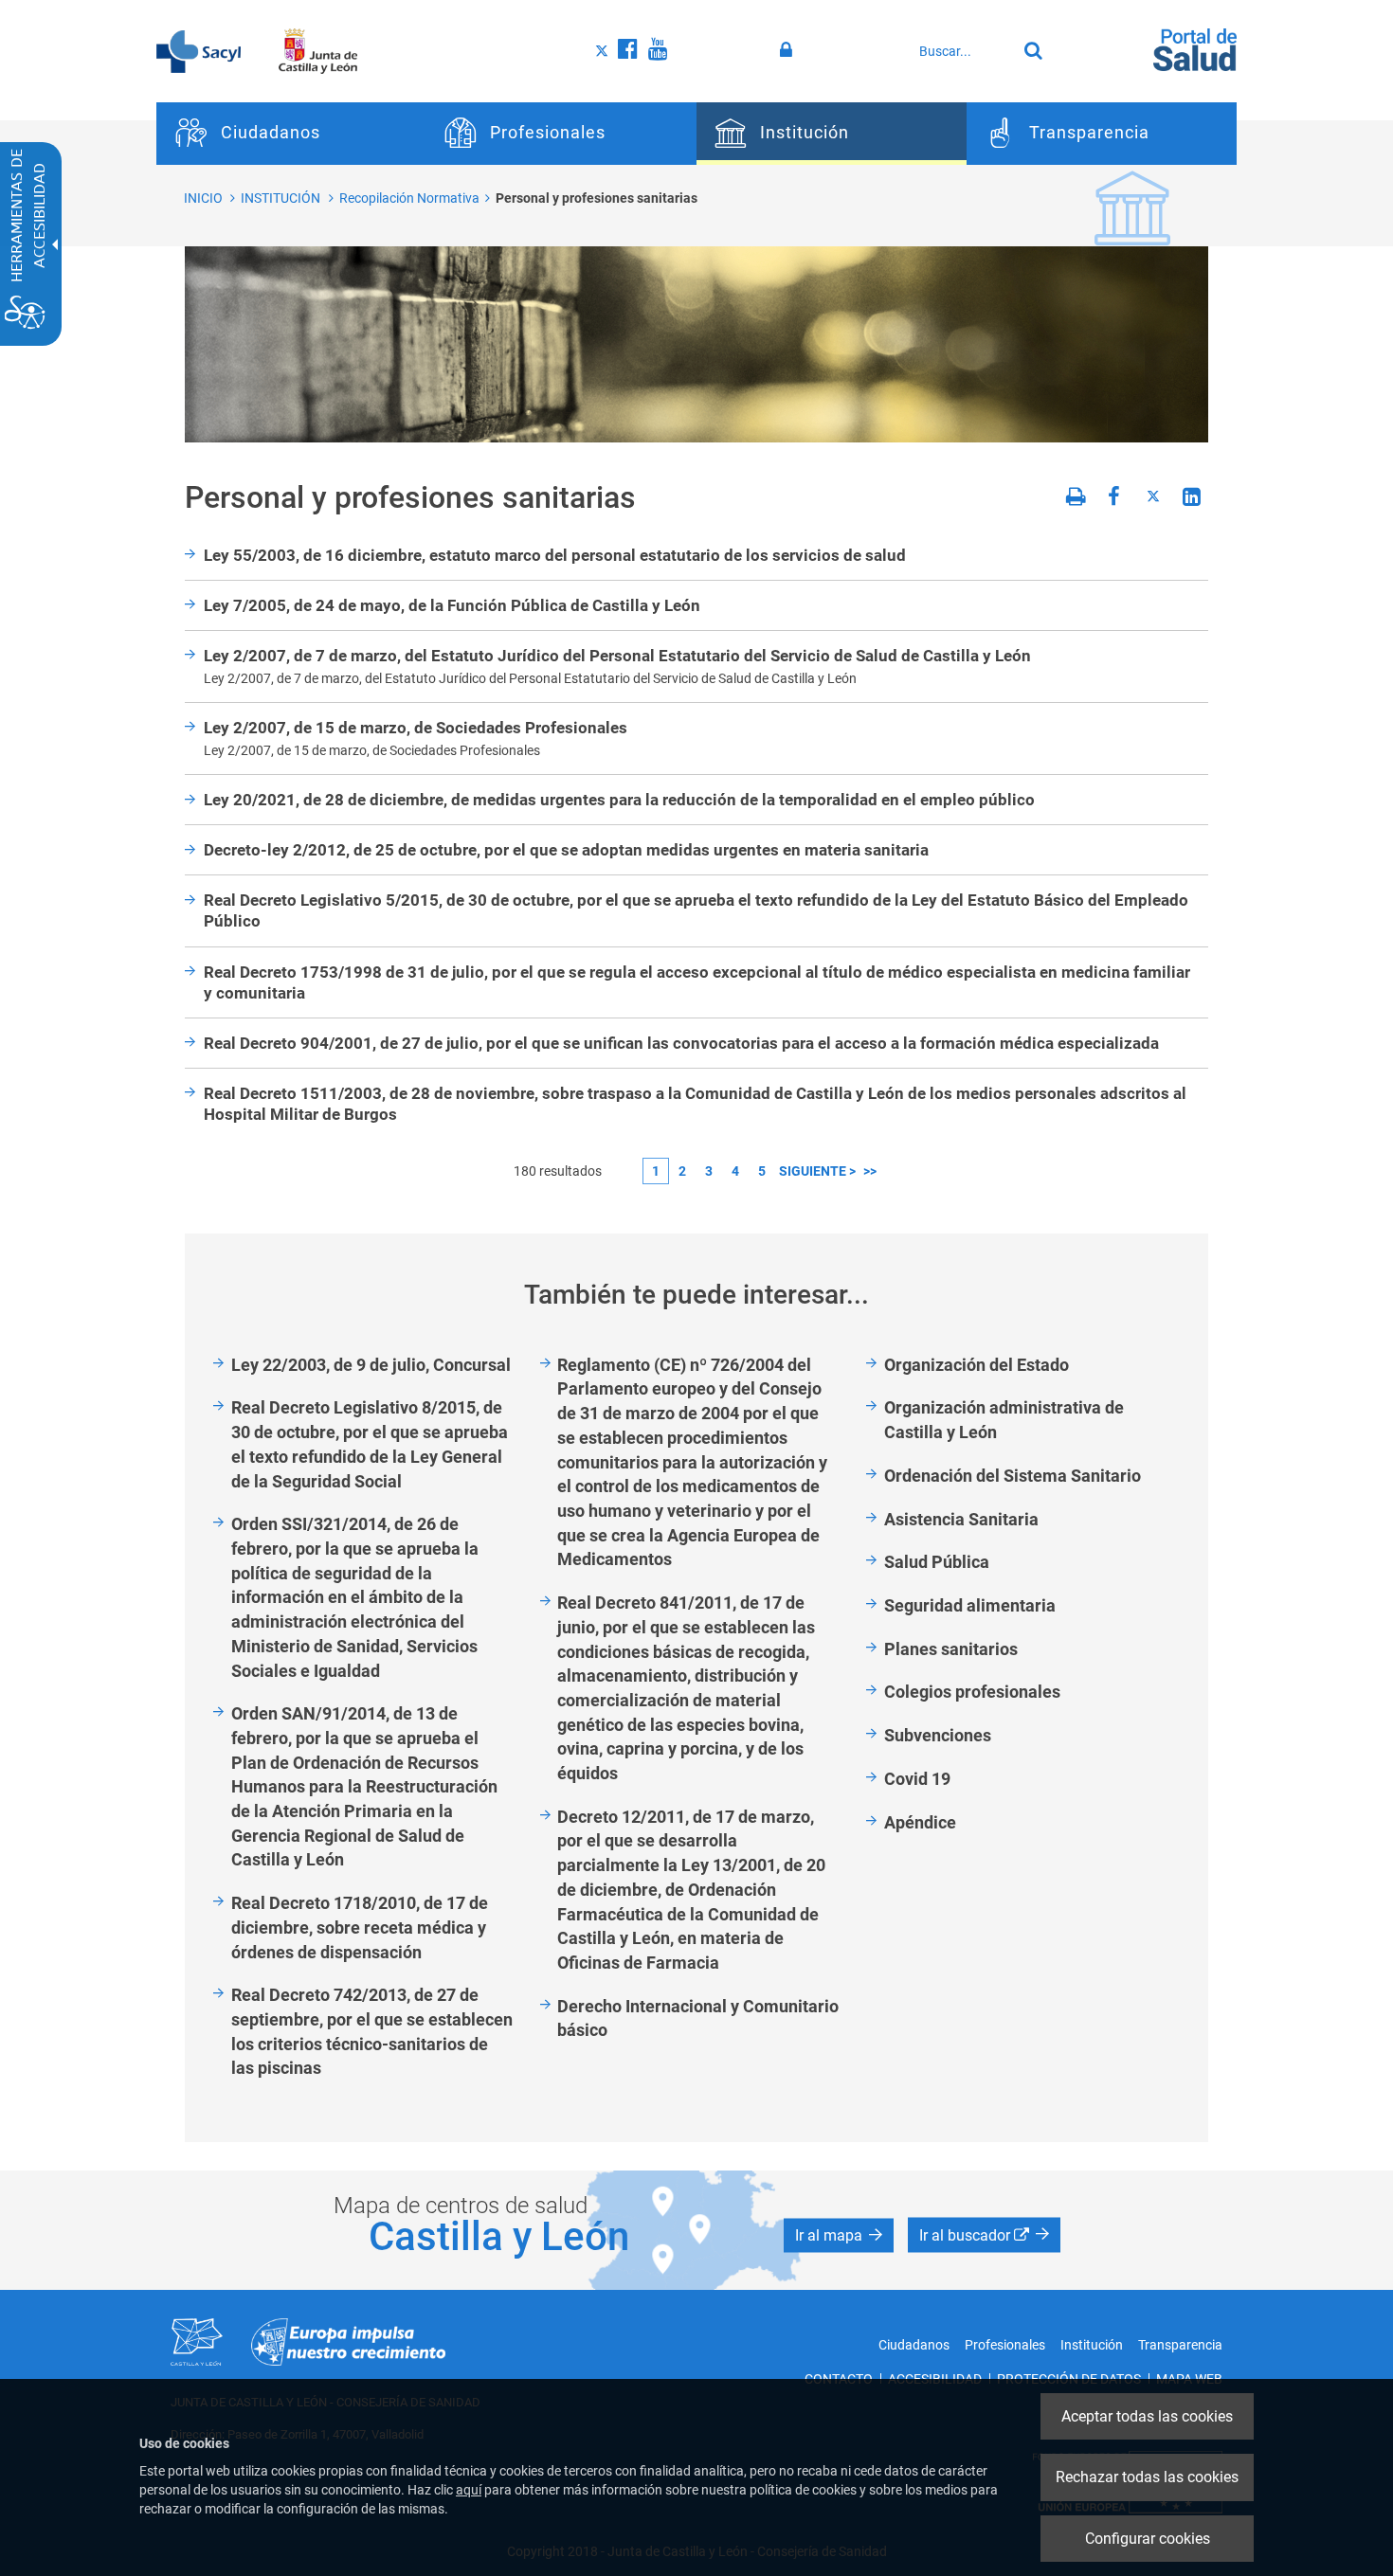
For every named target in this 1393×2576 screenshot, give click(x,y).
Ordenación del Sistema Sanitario (1013, 1476)
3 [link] (709, 1171)
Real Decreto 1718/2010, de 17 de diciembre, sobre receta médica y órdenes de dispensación (360, 1927)
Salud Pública (937, 1562)
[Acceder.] (789, 50)
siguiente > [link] (817, 1171)
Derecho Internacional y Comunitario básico (698, 2018)
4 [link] (735, 1171)
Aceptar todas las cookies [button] (1147, 2416)
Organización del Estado (977, 1365)
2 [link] (682, 1171)
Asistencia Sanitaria (961, 1519)
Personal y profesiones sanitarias (597, 198)
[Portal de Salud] (1195, 48)
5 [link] (762, 1171)
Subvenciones (938, 1735)
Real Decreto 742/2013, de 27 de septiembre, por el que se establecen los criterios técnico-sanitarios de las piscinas (372, 2031)
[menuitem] (291, 134)
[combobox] (963, 51)
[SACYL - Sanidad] (199, 50)
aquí (469, 2490)
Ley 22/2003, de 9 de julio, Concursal (371, 1365)
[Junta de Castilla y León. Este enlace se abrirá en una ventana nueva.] (318, 50)
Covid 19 (917, 1779)
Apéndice (920, 1822)
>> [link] (870, 1171)
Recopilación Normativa (409, 198)
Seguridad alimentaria (970, 1605)
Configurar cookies (1148, 2539)
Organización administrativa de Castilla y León (1004, 1420)
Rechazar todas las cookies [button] (1147, 2477)
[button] (839, 2236)
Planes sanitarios (951, 1649)
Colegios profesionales (972, 1692)
